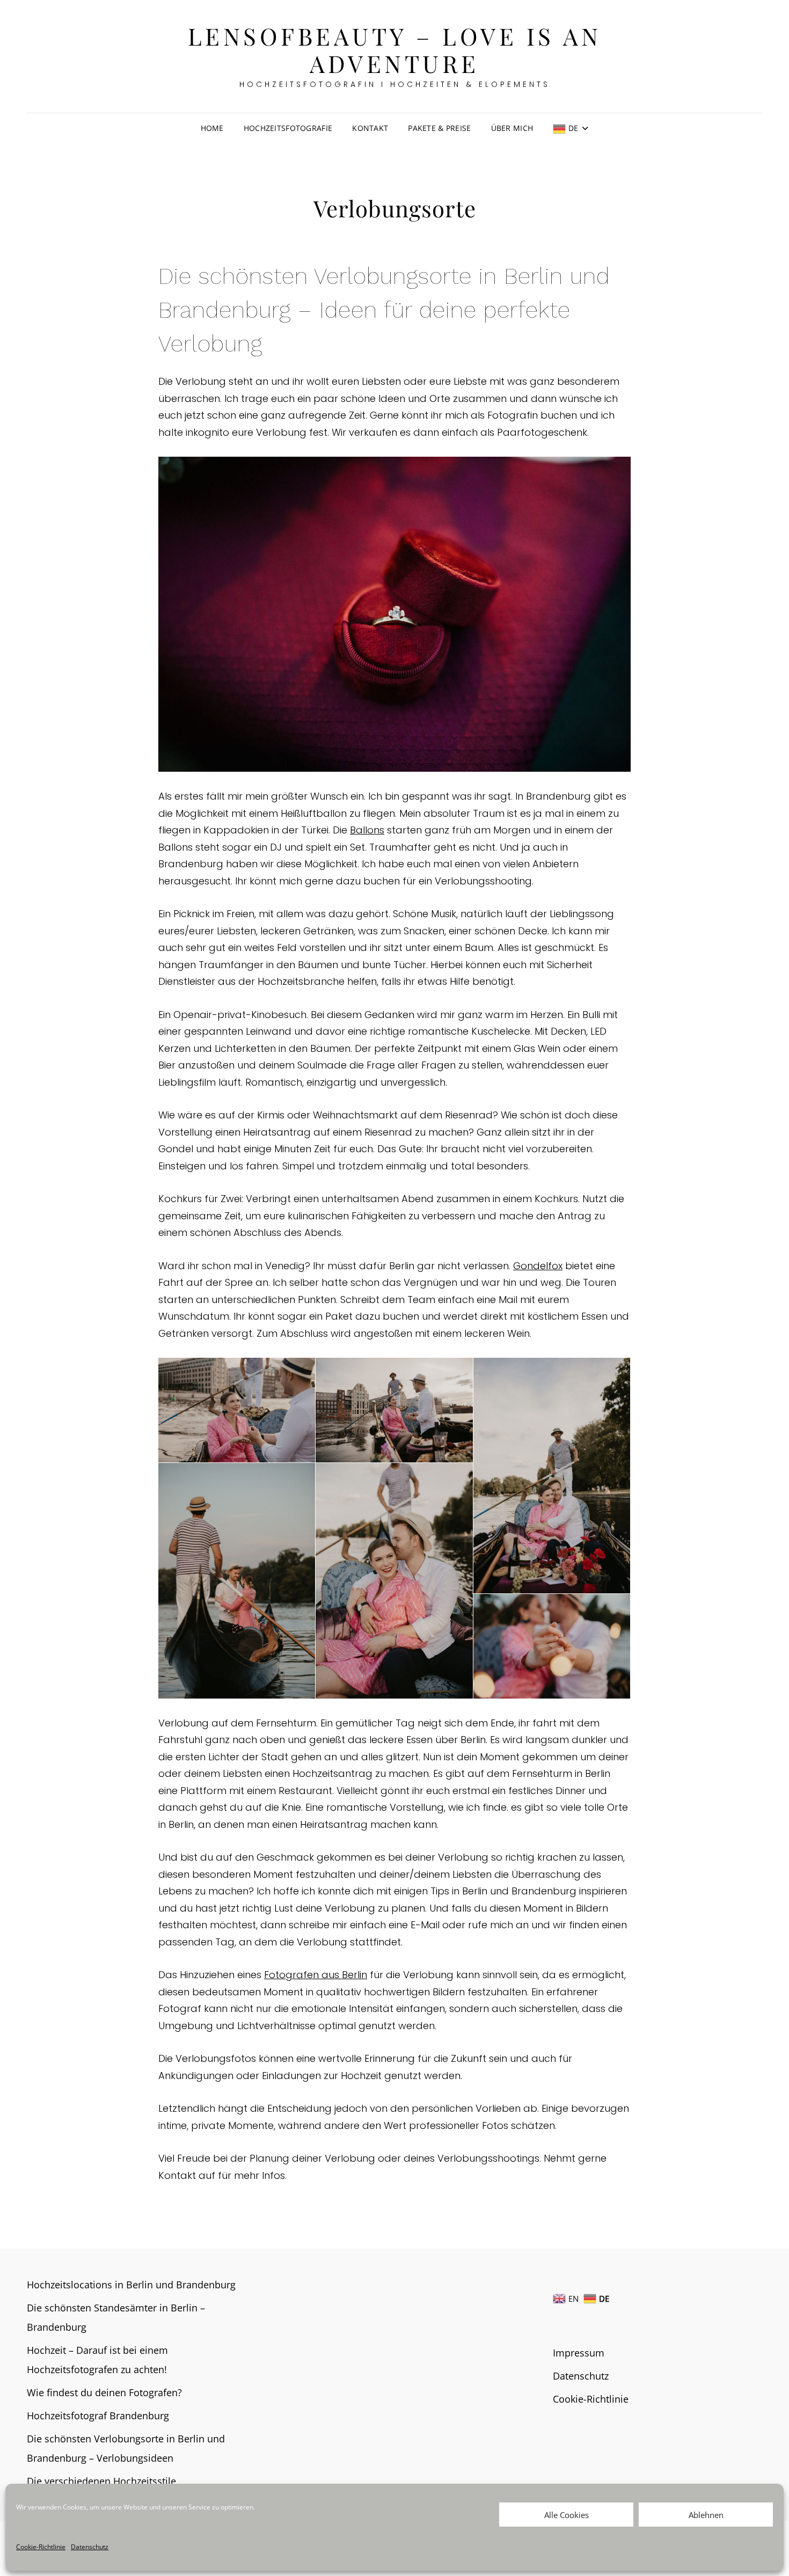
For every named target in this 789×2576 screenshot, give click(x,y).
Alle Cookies (567, 2515)
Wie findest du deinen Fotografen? (104, 2392)
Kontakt (370, 128)
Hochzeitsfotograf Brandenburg (98, 2416)
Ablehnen (706, 2515)
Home (212, 128)
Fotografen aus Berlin (316, 1975)
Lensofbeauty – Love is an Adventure (395, 49)
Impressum (579, 2353)
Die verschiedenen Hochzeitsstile (101, 2481)
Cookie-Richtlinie (41, 2547)
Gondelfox (538, 1266)
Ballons (367, 830)
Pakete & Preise (439, 128)
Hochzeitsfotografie (288, 128)
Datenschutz (90, 2547)
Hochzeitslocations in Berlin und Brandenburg (131, 2285)
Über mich (512, 128)
